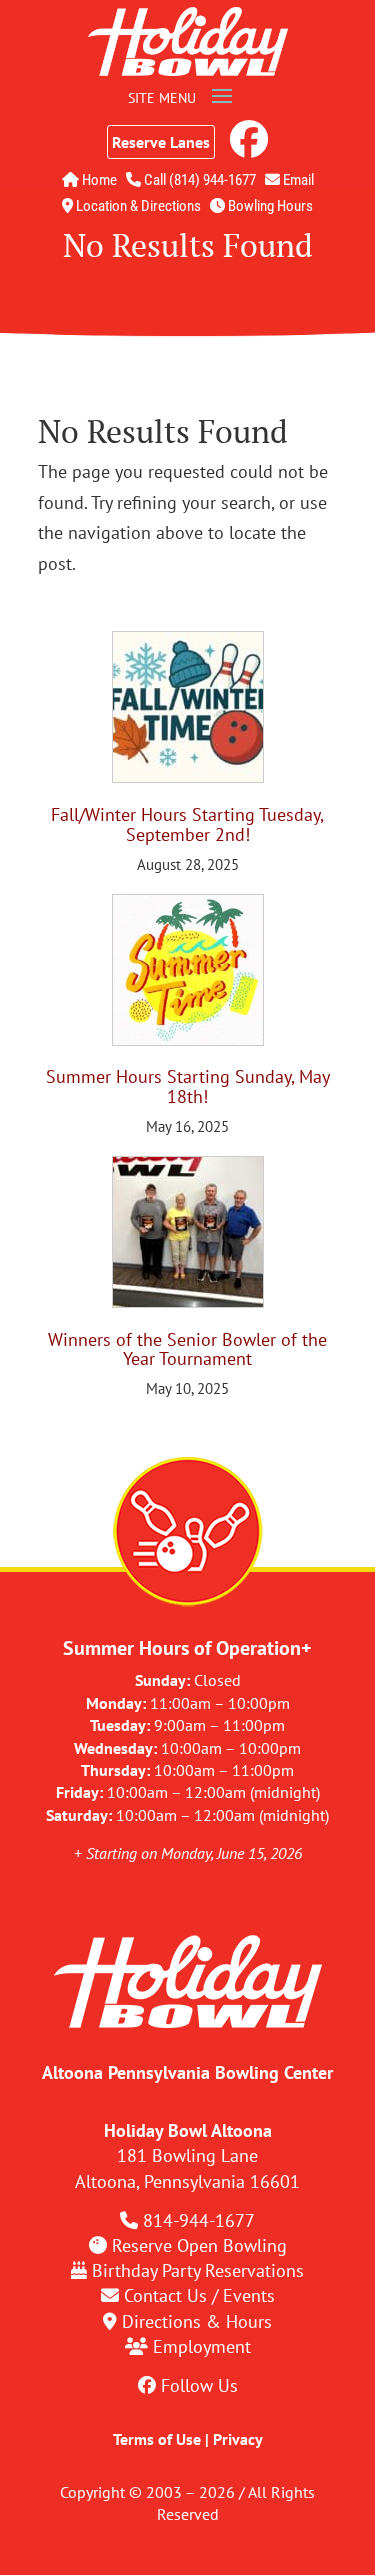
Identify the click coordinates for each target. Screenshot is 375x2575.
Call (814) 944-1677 (198, 180)
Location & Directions (137, 206)
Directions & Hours (197, 2321)
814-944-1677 (199, 2220)
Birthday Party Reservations (198, 2270)
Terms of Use (157, 2439)
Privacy (238, 2439)
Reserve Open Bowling (199, 2245)
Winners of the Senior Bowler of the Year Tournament (187, 1349)
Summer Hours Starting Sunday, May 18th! (188, 1086)
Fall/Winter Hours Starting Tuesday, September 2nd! (187, 824)
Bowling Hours (269, 206)
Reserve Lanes (161, 142)
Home (98, 180)
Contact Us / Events (199, 2295)
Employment (202, 2346)
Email (297, 180)
